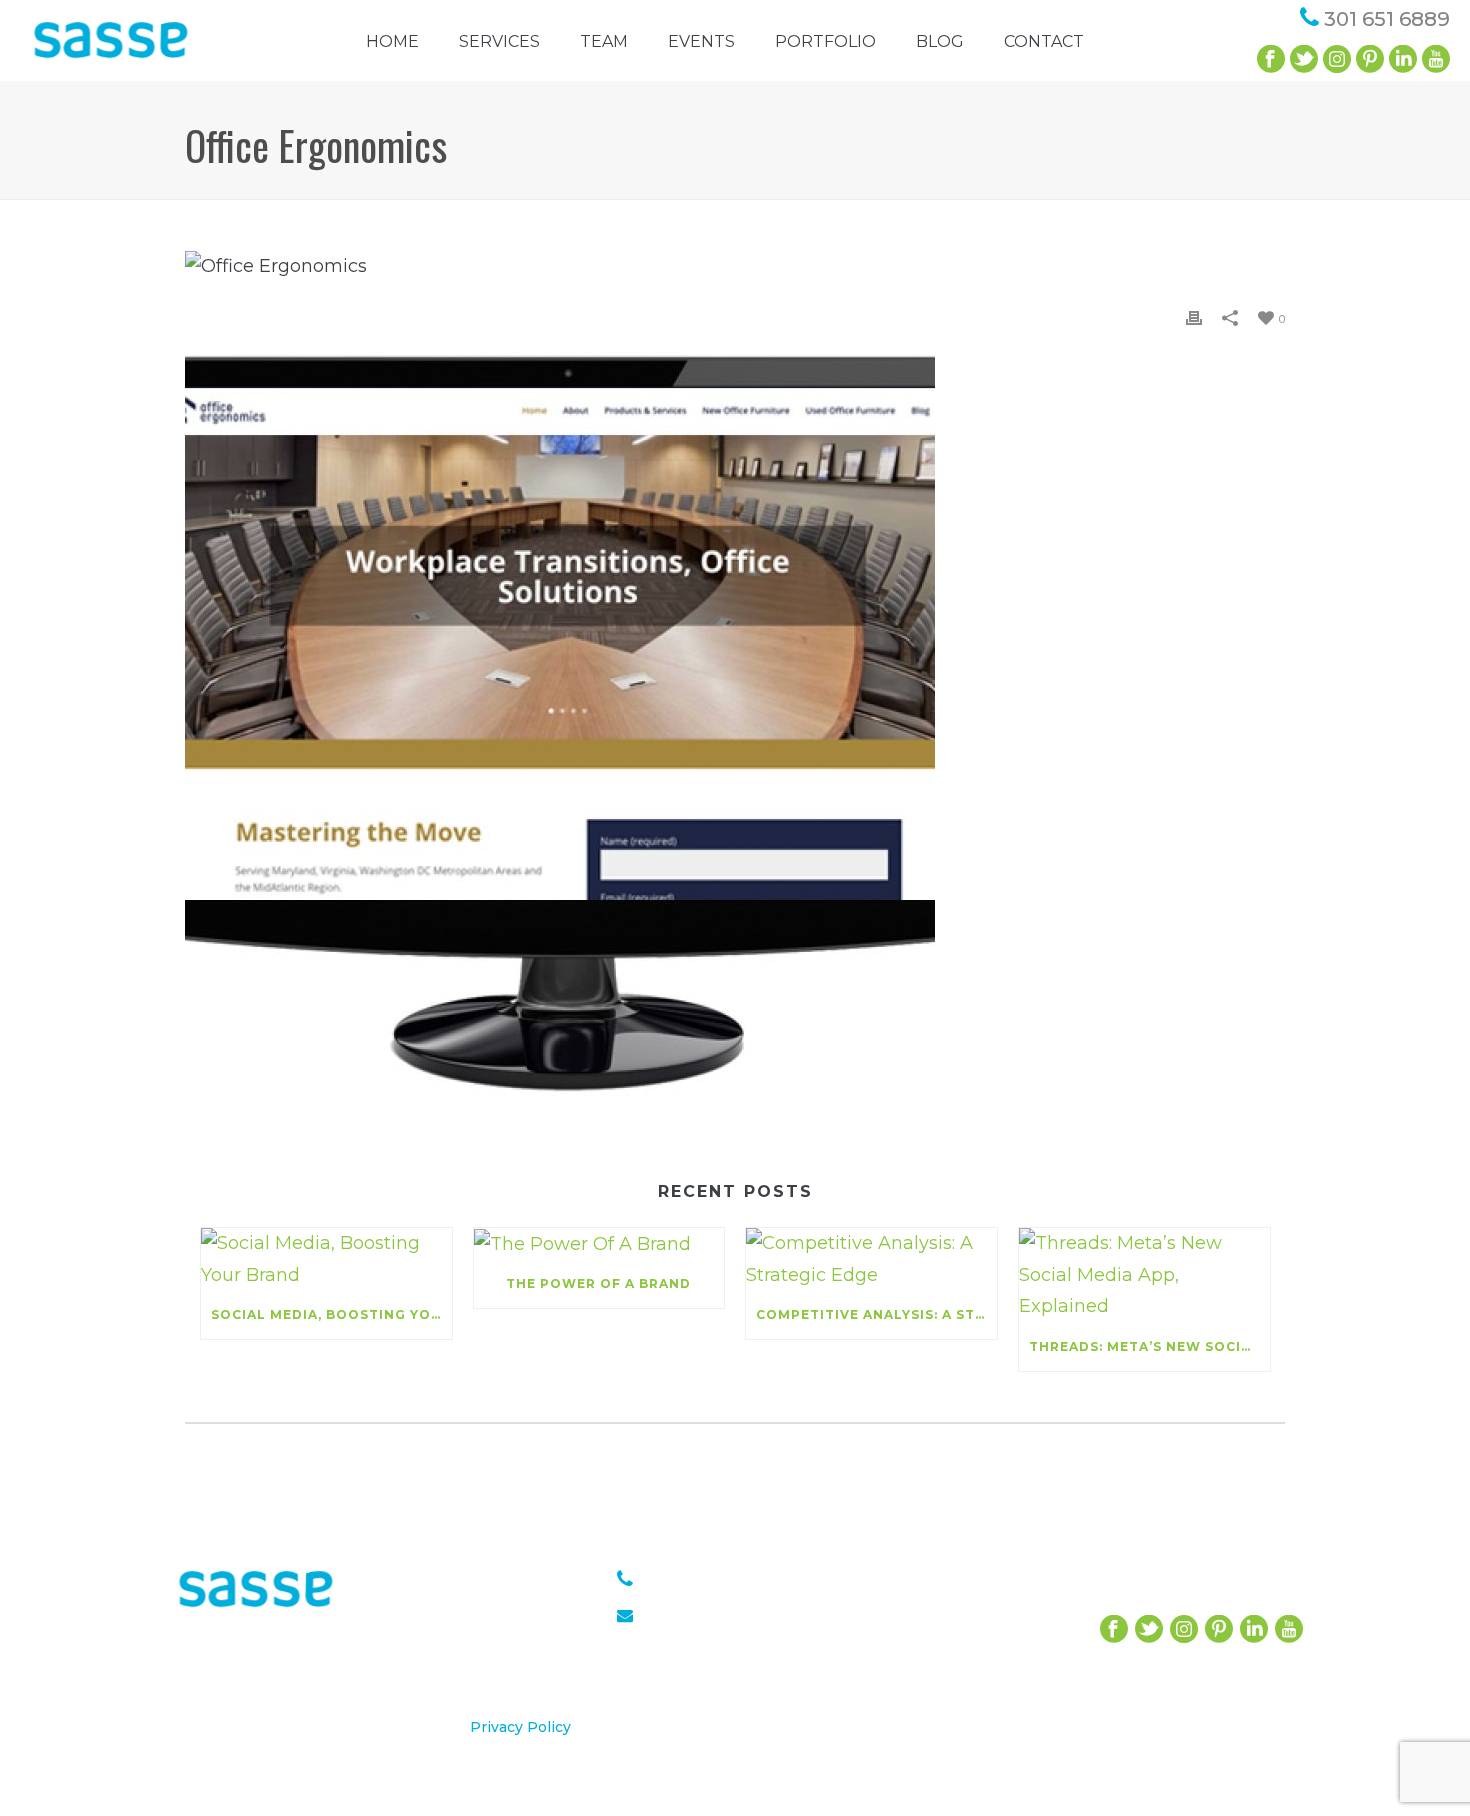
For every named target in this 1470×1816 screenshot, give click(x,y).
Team (604, 41)
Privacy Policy (520, 1727)
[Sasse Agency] (111, 55)
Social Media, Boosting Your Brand (331, 1314)
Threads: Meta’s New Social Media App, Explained (1149, 1346)
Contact (1044, 41)
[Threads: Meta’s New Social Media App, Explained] (1144, 1275)
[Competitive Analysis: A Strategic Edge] (871, 1259)
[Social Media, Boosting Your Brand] (326, 1259)
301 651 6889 (1387, 19)
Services (499, 41)
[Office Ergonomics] (735, 266)
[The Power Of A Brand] (599, 1244)
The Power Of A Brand (598, 1283)
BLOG (940, 41)
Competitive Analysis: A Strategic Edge (876, 1314)
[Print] (1194, 318)
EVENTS (701, 41)
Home (392, 41)
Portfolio (825, 41)
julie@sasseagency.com (738, 1614)
